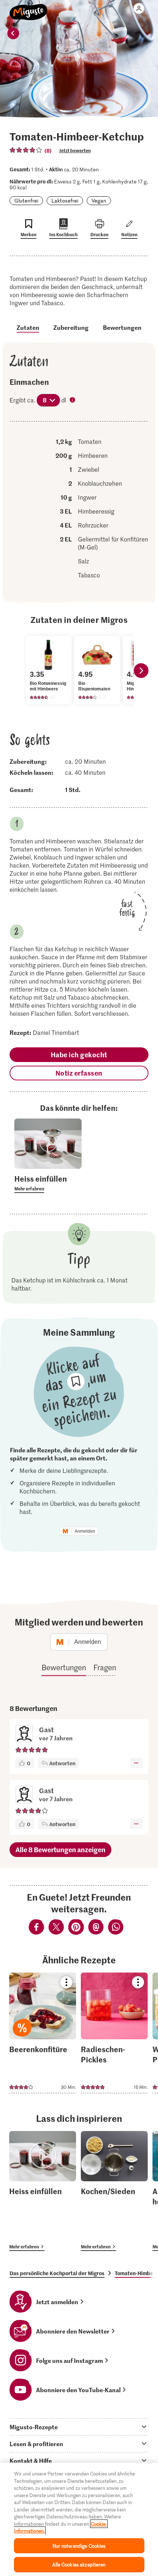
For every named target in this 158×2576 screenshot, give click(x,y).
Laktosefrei (65, 200)
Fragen (105, 1667)
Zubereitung (71, 327)
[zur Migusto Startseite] (28, 8)
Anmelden (85, 1531)
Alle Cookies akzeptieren (79, 2564)
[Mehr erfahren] (48, 1183)
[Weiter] (141, 671)
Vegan (99, 200)
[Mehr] (136, 1763)
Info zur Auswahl (73, 401)
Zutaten (28, 327)
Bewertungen (122, 327)
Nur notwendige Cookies (79, 2546)
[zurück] (13, 33)
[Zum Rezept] (43, 2033)
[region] (79, 2519)
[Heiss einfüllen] (43, 2191)
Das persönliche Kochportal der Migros (57, 2273)
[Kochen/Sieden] (114, 2191)
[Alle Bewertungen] (26, 150)
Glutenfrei (26, 200)
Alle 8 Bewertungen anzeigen (60, 1849)
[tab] (79, 2427)
